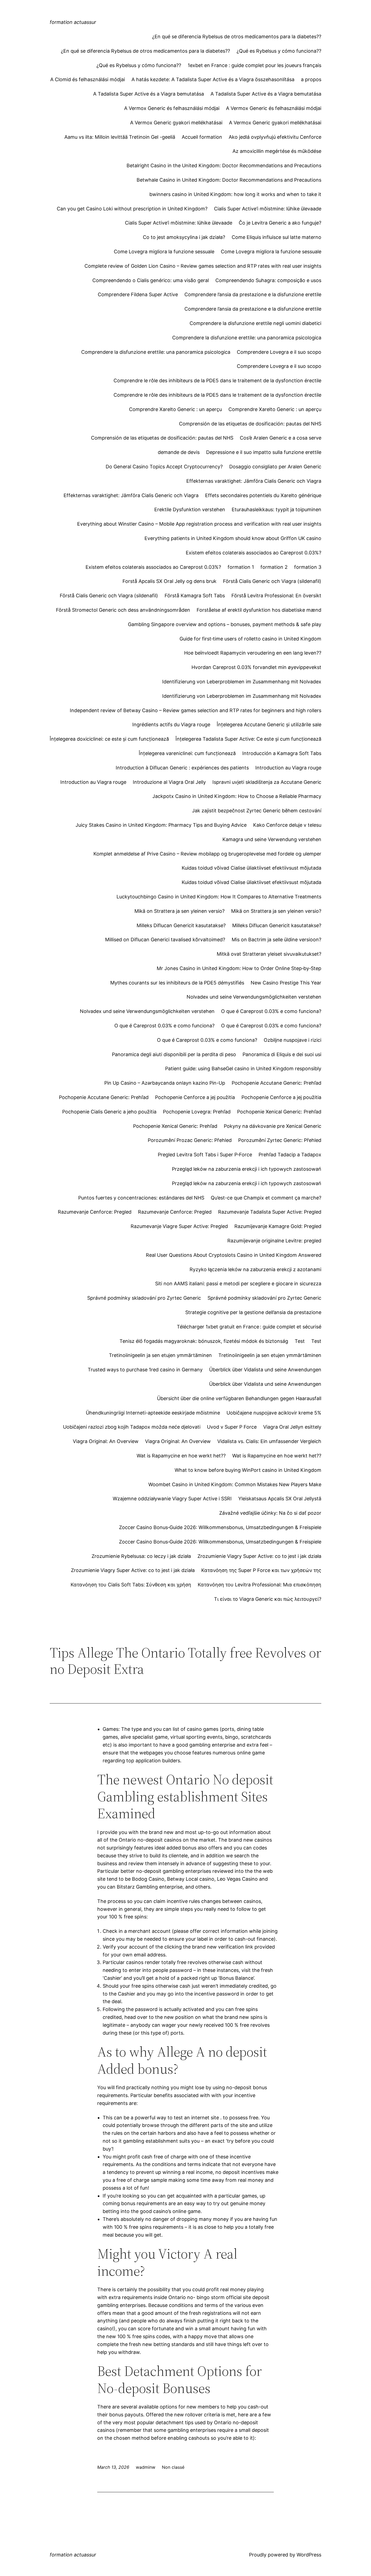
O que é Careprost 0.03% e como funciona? (271, 1011)
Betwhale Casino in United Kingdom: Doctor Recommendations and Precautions (229, 180)
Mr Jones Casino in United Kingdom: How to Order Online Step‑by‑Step (239, 968)
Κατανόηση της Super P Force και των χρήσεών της (261, 1570)
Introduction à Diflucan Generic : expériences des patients (182, 768)
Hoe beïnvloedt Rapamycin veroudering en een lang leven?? (253, 653)
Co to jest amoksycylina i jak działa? (184, 237)
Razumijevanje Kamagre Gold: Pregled (278, 1226)
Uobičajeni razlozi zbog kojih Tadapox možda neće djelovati (132, 1427)
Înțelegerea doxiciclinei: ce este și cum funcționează (109, 739)
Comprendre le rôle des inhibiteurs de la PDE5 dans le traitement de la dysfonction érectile (217, 381)
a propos (311, 79)
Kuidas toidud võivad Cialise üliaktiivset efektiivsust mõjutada (251, 868)
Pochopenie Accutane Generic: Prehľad (276, 1083)
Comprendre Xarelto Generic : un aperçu (175, 409)
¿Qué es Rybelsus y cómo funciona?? (279, 51)
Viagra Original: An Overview (106, 1441)
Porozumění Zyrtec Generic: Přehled (280, 1140)
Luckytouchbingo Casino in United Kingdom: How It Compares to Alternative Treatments (219, 897)
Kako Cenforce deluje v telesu (287, 825)
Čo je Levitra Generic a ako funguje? (280, 223)
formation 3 (308, 567)
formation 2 (274, 567)
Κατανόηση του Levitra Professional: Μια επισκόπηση (260, 1585)
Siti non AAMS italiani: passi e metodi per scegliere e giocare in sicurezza (238, 1284)
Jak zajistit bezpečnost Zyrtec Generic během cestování (257, 811)
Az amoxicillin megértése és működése (277, 151)
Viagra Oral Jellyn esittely (292, 1427)
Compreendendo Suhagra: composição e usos (268, 280)
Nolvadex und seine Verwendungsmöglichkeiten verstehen (254, 997)
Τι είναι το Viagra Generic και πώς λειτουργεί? (268, 1599)
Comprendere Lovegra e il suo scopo (279, 352)
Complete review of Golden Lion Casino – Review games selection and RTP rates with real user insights (203, 266)
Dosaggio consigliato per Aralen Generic (275, 467)
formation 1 (241, 567)
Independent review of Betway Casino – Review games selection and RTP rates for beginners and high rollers (196, 710)
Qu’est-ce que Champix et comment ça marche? (266, 1198)
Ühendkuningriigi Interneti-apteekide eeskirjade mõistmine (153, 1413)
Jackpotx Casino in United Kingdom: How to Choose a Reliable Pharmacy (237, 796)
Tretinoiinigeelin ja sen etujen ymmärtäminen (160, 1355)
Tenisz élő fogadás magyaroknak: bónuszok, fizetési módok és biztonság (204, 1341)
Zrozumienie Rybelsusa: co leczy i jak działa (141, 1556)
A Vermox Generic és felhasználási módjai (172, 108)
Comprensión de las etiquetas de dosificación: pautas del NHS (250, 424)
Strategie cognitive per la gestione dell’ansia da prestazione (253, 1312)
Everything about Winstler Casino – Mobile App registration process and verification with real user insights (199, 524)
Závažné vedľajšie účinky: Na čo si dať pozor (270, 1513)
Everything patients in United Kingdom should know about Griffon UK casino (233, 538)
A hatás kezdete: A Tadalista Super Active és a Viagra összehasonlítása (213, 79)
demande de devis (179, 452)
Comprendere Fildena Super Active (138, 294)
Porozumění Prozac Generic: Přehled (190, 1140)
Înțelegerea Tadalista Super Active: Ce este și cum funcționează (248, 739)
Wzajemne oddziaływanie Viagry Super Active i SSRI (172, 1499)
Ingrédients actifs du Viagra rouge (171, 724)
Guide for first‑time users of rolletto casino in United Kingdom (250, 639)
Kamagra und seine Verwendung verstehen (272, 839)
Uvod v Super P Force (232, 1427)
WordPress (309, 2555)
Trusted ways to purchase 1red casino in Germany (145, 1370)
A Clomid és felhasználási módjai (88, 79)
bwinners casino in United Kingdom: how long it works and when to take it (235, 194)
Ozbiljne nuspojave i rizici (293, 1040)
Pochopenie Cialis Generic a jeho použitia (109, 1112)
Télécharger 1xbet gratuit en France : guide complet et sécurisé (249, 1327)
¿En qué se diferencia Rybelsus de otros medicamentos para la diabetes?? (237, 37)
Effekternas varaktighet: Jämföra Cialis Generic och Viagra (254, 481)
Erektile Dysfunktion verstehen (190, 509)
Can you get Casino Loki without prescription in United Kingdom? (132, 209)
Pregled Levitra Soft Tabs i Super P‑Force (205, 1155)
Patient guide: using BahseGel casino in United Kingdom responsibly (243, 1068)
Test (300, 1341)
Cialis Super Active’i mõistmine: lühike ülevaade (268, 209)
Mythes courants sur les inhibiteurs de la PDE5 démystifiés (177, 983)
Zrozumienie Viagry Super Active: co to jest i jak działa (259, 1556)
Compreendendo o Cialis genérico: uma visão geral (151, 280)
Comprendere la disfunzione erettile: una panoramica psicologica (247, 338)
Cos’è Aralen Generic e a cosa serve (281, 438)
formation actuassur (73, 22)
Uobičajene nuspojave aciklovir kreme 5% (274, 1413)
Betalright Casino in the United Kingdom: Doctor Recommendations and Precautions (224, 165)
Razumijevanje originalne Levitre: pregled (274, 1241)
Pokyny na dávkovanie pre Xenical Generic (273, 1126)
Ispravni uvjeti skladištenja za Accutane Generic (267, 782)
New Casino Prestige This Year (286, 983)
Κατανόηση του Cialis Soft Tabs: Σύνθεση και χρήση (131, 1585)
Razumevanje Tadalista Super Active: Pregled (270, 1212)
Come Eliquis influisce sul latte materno (276, 237)
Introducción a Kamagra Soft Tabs (282, 753)
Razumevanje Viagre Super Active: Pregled (179, 1226)
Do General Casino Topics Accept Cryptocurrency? (164, 467)
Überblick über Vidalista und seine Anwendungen (265, 1370)
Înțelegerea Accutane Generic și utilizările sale (269, 724)
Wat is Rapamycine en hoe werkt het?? (181, 1456)
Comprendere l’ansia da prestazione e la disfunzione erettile (253, 294)
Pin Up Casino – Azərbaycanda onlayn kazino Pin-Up (165, 1083)
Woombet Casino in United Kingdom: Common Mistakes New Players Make (235, 1484)
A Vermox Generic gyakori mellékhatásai (176, 123)
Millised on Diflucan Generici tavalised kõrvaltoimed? (165, 940)
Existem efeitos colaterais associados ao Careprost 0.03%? (254, 553)
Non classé (173, 2467)
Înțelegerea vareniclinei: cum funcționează (187, 753)
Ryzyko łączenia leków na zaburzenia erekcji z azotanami (255, 1269)
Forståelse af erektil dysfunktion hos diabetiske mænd (259, 610)
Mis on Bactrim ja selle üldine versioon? (276, 940)
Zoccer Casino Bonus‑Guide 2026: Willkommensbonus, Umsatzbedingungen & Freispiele (220, 1527)
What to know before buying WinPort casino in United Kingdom (248, 1470)
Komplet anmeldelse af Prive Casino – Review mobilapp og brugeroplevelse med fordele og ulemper (207, 854)
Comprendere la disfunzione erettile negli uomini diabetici (255, 323)
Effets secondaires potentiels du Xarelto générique (263, 495)
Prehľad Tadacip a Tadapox (290, 1155)
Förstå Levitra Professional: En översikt (276, 596)
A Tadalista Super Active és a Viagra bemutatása (149, 94)
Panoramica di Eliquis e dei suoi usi (282, 1054)
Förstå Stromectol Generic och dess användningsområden (123, 610)
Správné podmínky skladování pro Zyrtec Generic (144, 1298)
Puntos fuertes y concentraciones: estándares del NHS (141, 1198)
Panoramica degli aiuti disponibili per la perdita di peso (174, 1054)
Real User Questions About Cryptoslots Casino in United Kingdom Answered (234, 1255)
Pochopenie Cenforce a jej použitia (195, 1097)
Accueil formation (202, 137)
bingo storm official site (224, 2297)
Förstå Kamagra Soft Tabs (195, 596)
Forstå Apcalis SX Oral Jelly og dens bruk (169, 581)
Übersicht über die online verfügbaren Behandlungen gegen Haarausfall (239, 1398)
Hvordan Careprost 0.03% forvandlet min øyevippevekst (256, 667)
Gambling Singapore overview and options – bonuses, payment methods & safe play (225, 624)
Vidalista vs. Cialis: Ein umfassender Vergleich (269, 1441)
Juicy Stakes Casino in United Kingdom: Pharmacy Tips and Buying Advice (161, 825)
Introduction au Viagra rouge (288, 768)
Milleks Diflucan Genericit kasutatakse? (181, 925)
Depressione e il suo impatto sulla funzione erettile (264, 452)
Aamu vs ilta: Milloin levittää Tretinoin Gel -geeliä (120, 137)
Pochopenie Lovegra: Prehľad (197, 1112)
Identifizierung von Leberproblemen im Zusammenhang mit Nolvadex (242, 682)
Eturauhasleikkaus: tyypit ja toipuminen (276, 509)
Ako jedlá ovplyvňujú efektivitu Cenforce (275, 137)
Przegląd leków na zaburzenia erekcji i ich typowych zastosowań (247, 1169)
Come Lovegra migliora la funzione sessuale (164, 252)
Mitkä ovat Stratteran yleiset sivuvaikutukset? (269, 954)
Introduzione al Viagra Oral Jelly (169, 782)
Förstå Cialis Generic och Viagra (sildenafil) (272, 581)
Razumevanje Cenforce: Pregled (95, 1212)
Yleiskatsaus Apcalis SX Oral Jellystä (280, 1499)
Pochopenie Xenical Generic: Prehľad (279, 1112)
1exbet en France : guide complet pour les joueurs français (254, 65)
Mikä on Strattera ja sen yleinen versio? (180, 911)
